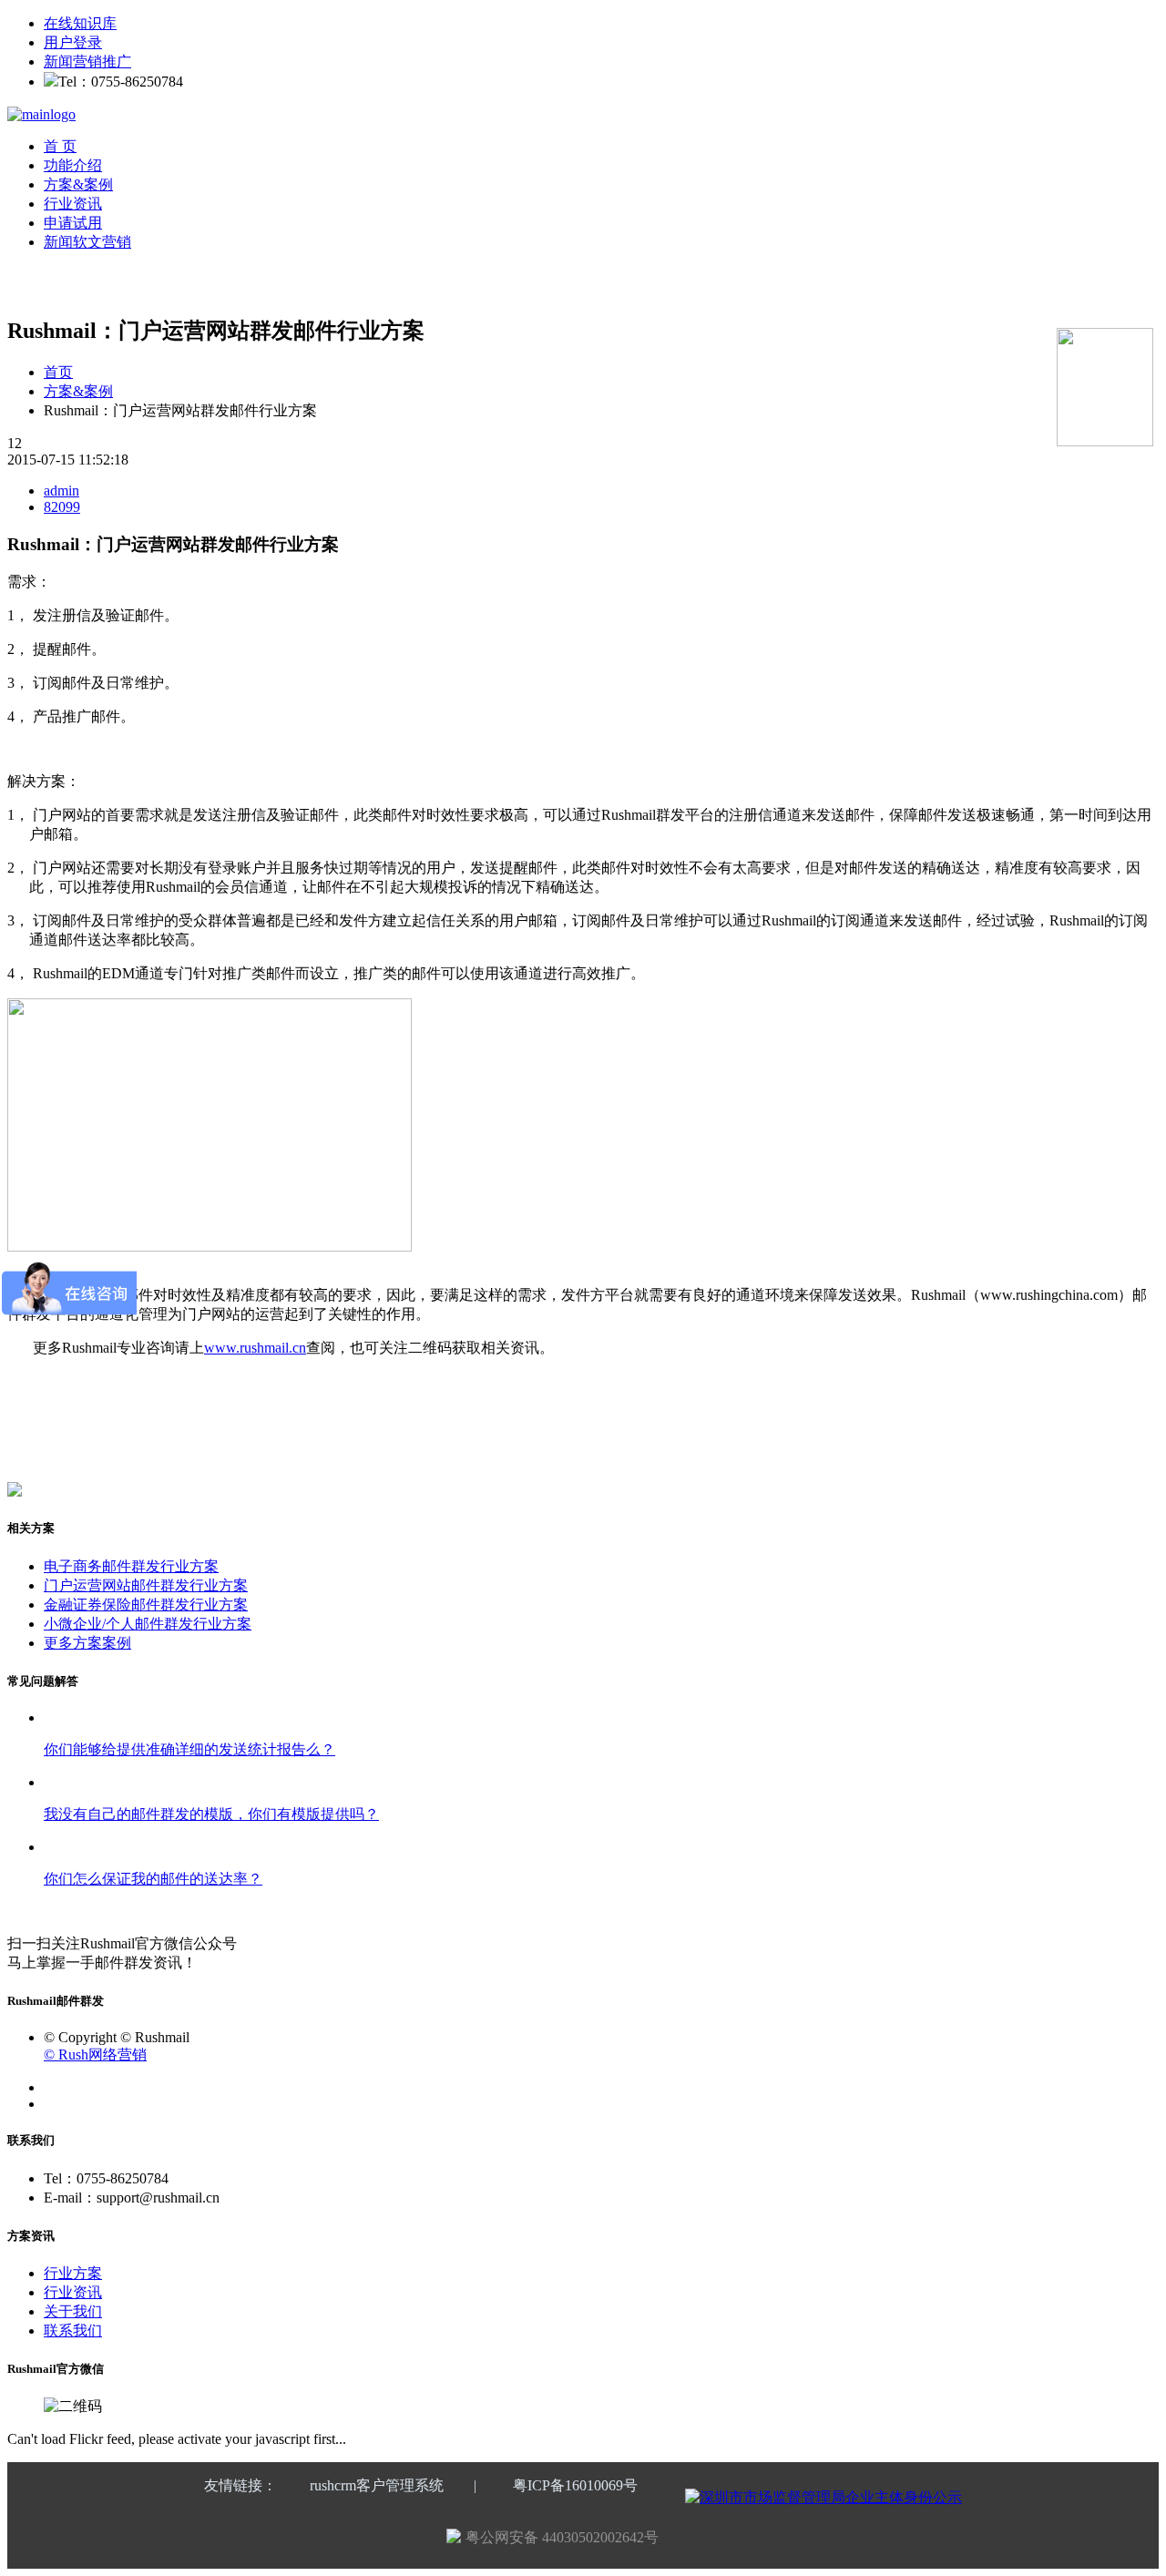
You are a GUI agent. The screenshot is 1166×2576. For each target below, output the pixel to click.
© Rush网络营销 (95, 2055)
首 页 (60, 146)
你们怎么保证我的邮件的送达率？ (153, 1879)
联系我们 (73, 2331)
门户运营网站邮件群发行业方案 (146, 1585)
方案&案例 (78, 184)
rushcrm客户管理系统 (377, 2485)
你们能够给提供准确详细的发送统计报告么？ (189, 1749)
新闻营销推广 (87, 61)
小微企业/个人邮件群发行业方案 (148, 1624)
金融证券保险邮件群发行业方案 (146, 1605)
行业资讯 (73, 204)
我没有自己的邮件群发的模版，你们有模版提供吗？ (211, 1814)
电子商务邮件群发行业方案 (131, 1566)
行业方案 (73, 2273)
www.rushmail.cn (255, 1348)
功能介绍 (73, 165)
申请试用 (73, 223)
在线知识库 (80, 23)
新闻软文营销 (87, 242)
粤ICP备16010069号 (575, 2485)
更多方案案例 (87, 1643)
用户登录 (73, 42)
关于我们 (73, 2311)
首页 (58, 372)
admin (61, 491)
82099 (62, 507)
